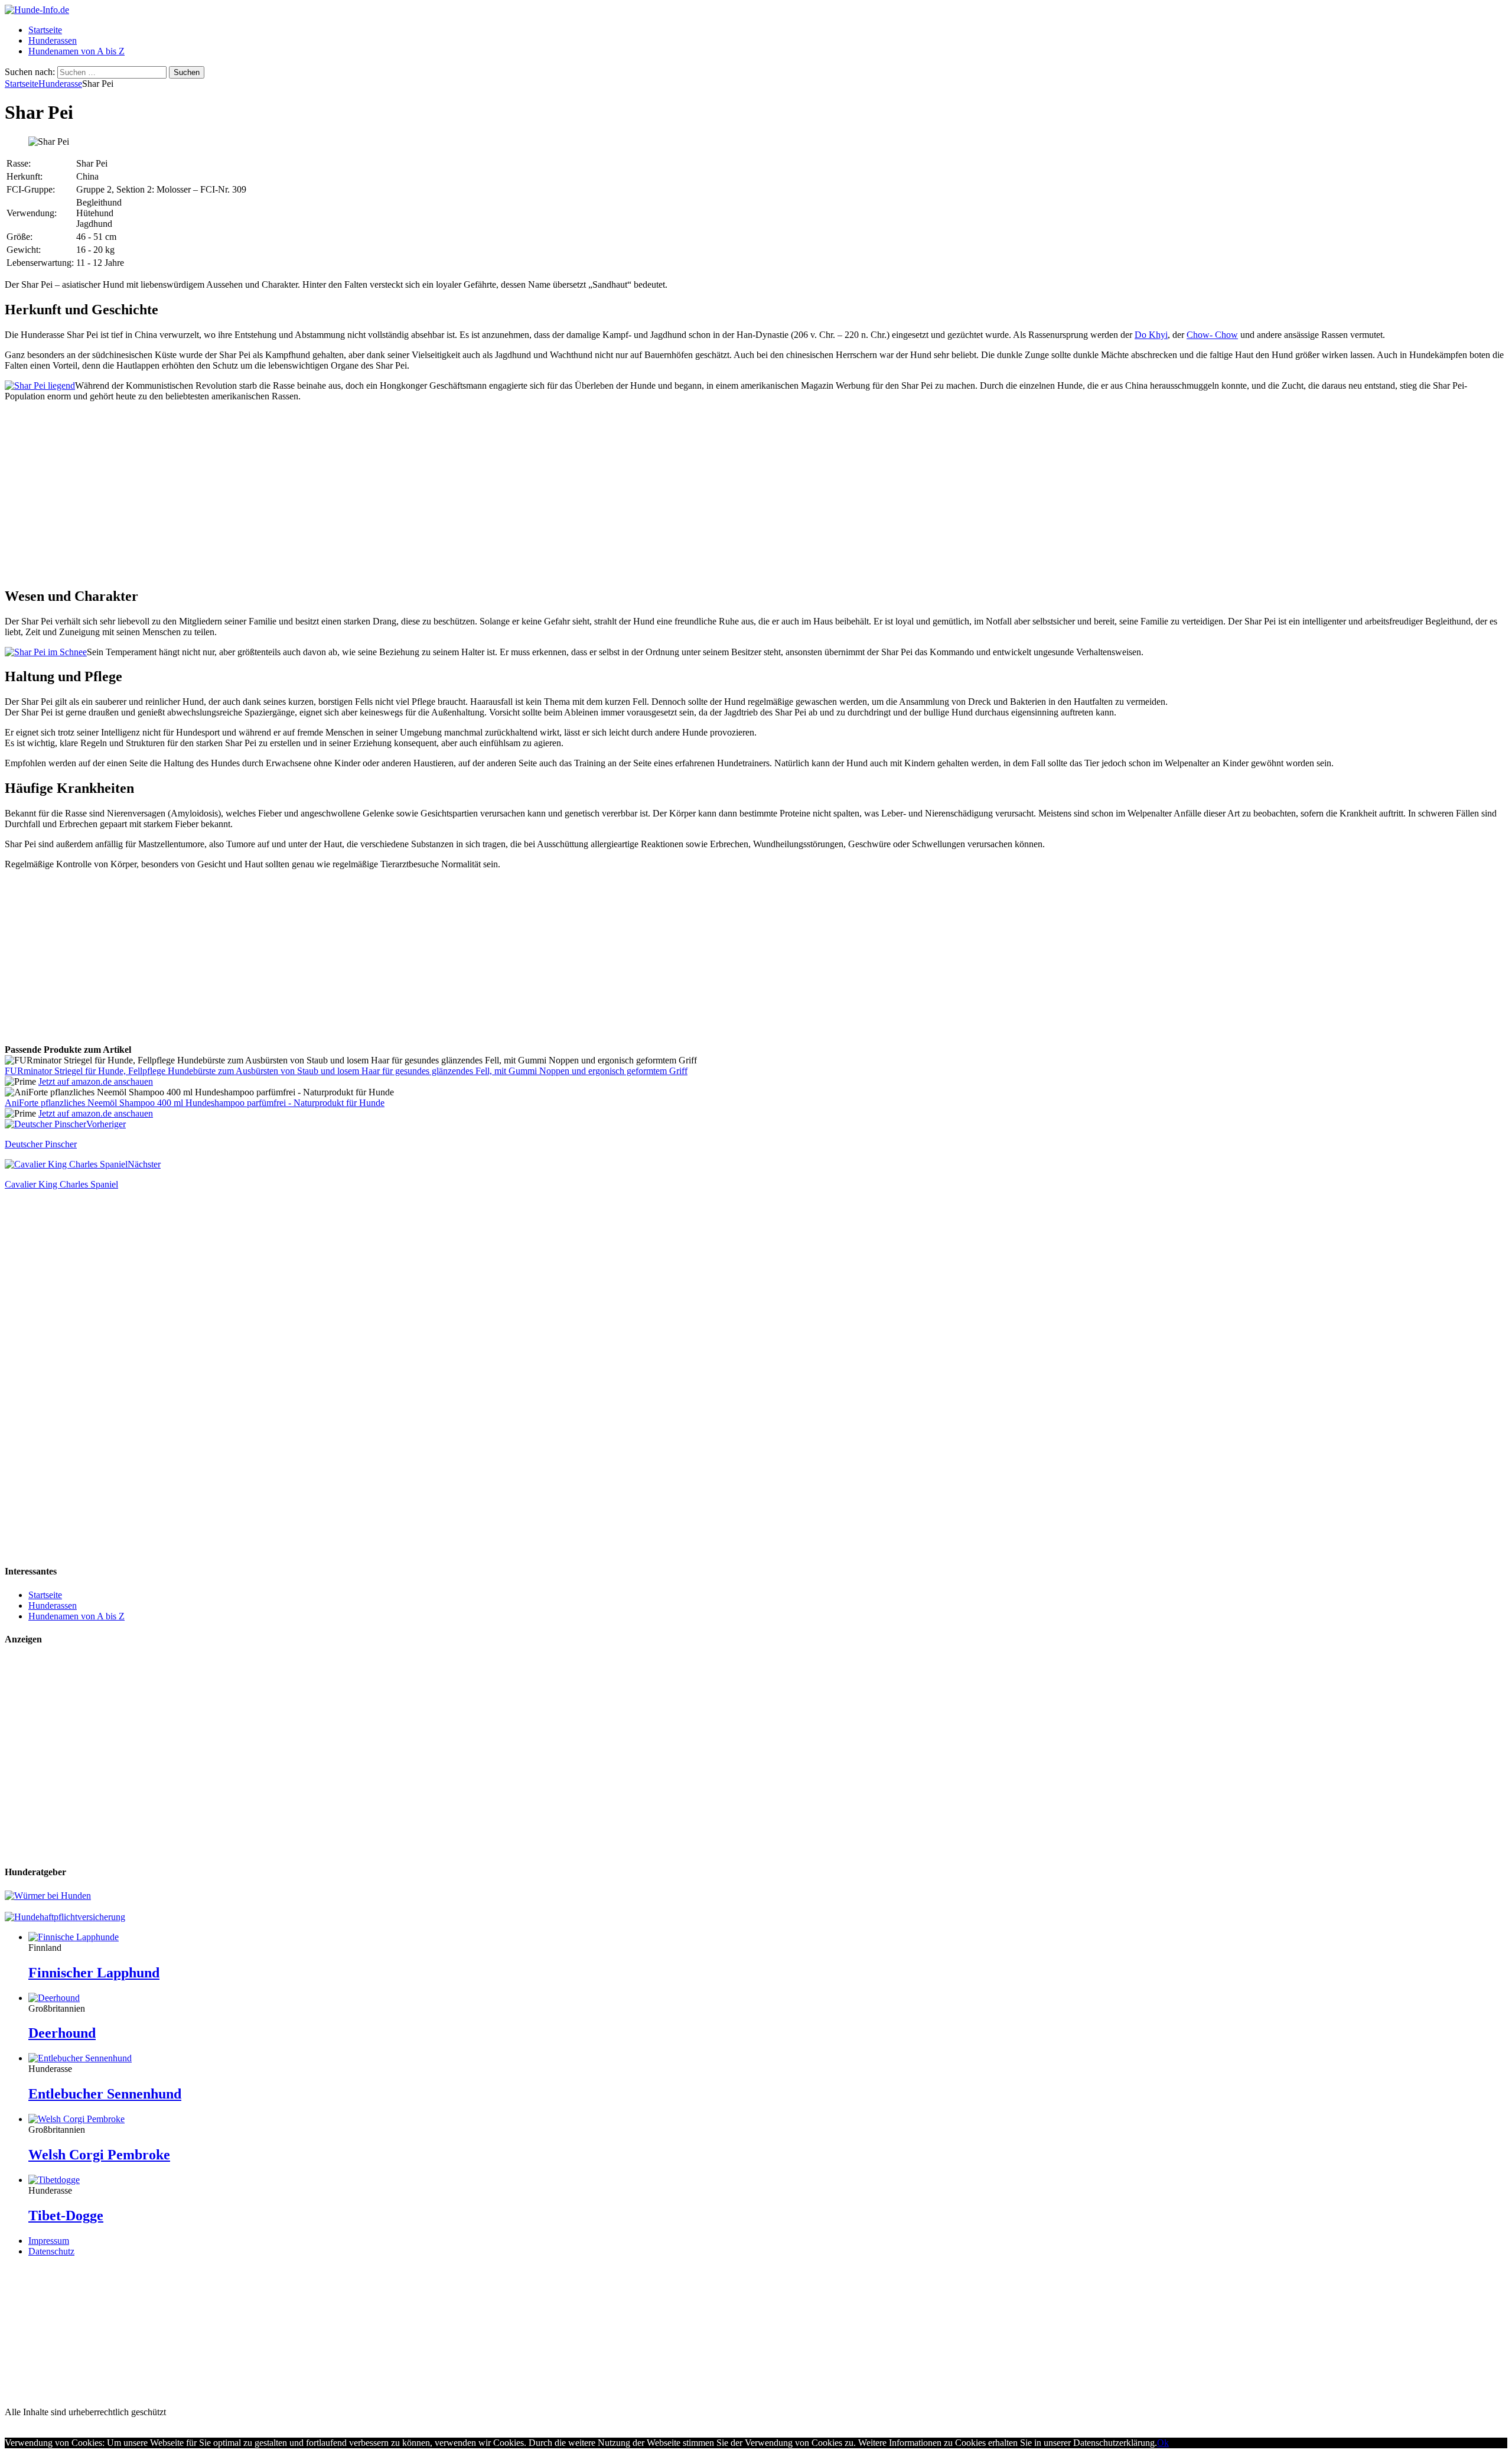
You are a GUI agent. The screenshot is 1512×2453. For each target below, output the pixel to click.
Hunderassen (53, 40)
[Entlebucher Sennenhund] (80, 2058)
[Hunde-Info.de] (37, 10)
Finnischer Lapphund (94, 1973)
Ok (1163, 2443)
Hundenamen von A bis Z (76, 51)
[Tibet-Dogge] (54, 2180)
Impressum (49, 2241)
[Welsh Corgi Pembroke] (76, 2119)
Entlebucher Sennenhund (105, 2094)
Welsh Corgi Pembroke (99, 2155)
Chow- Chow (1212, 335)
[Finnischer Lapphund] (74, 1937)
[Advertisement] (756, 494)
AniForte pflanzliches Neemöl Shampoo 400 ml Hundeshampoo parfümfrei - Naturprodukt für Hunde (195, 1103)
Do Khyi (1151, 335)
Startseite (45, 30)
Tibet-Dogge (66, 2215)
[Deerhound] (54, 1998)
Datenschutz (51, 2251)
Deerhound (62, 2033)
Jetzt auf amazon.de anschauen (96, 1081)
